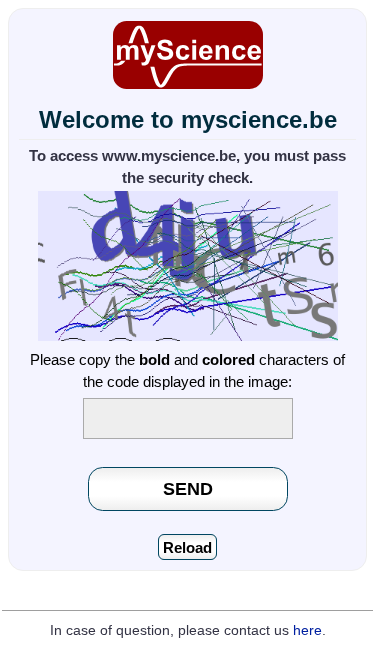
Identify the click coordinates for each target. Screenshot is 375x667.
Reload (187, 547)
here (307, 630)
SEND (188, 488)
